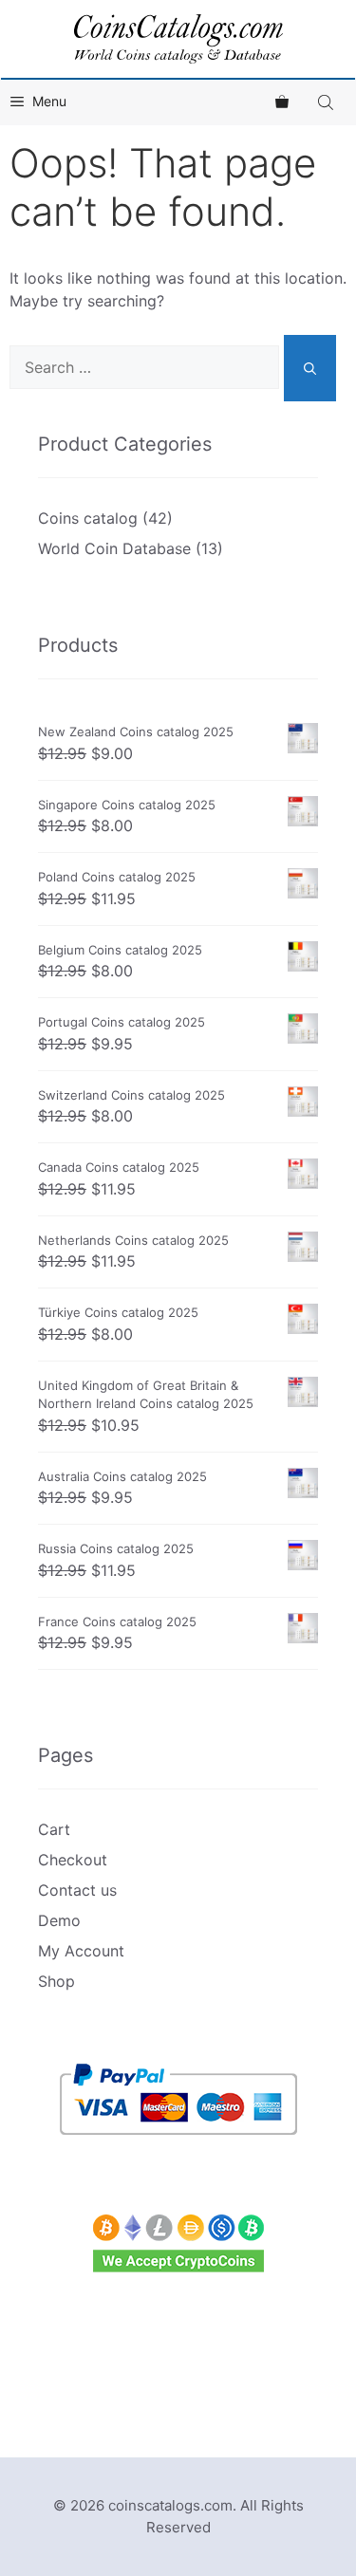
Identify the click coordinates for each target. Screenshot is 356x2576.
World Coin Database (114, 548)
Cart (54, 1829)
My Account (81, 1951)
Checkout (73, 1860)
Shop (56, 1981)
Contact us (77, 1890)
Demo (59, 1920)
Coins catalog (88, 518)
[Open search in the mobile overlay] (328, 102)
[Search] (310, 368)
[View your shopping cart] (282, 102)
